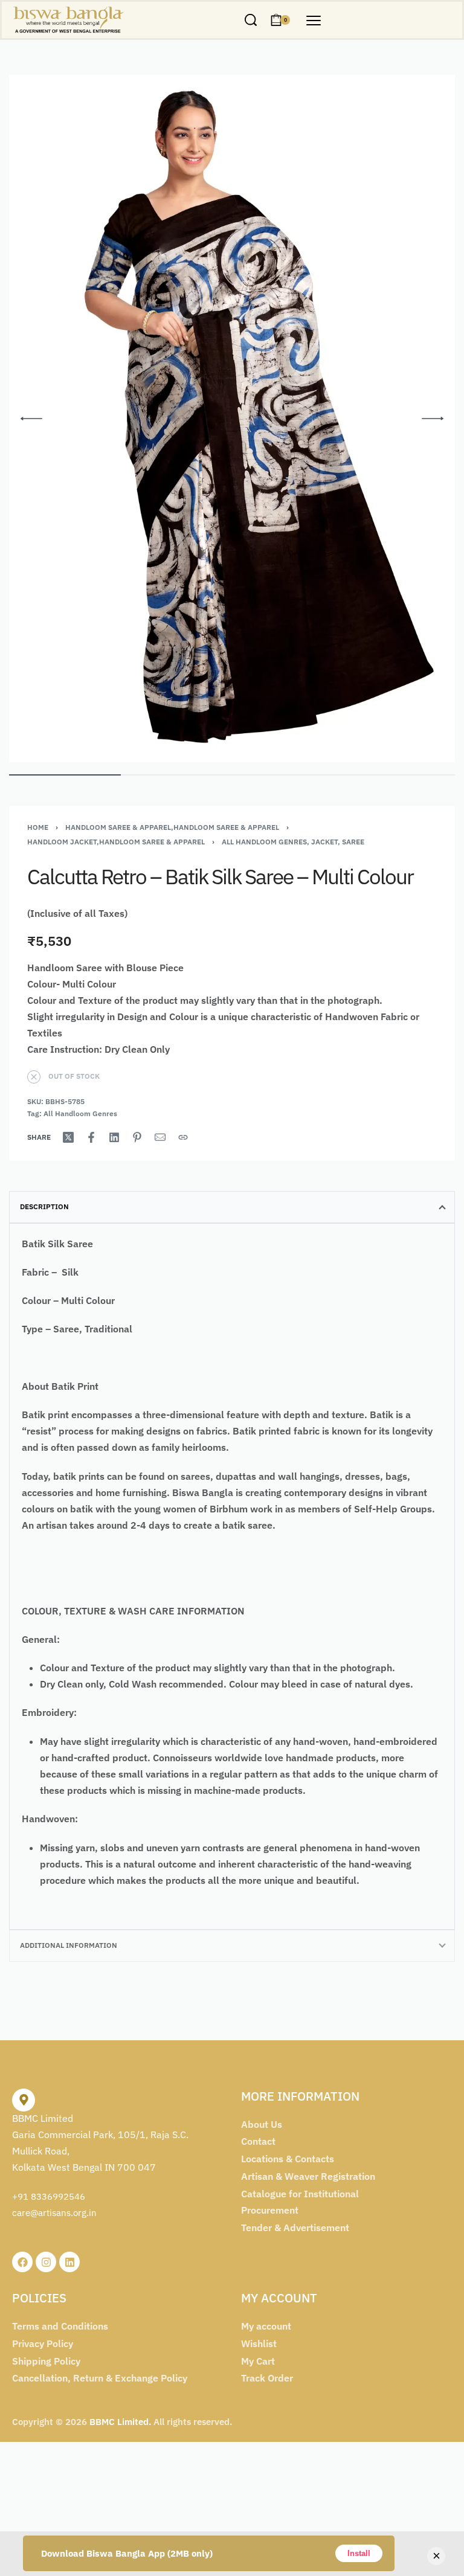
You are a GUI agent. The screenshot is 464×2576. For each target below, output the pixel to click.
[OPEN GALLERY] (232, 419)
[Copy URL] (183, 1137)
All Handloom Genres (80, 1113)
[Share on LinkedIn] (114, 1137)
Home (38, 827)
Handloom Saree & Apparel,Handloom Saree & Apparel (172, 827)
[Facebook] (22, 2262)
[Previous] (31, 419)
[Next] (433, 419)
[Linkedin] (69, 2262)
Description (44, 1206)
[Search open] (251, 20)
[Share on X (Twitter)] (68, 1137)
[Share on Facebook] (91, 1137)
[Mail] (160, 1137)
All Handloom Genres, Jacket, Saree (293, 842)
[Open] (314, 21)
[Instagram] (46, 2262)
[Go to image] (65, 775)
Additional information (69, 1945)
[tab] (232, 1207)
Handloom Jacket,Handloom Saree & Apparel (116, 842)
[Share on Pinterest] (137, 1137)
